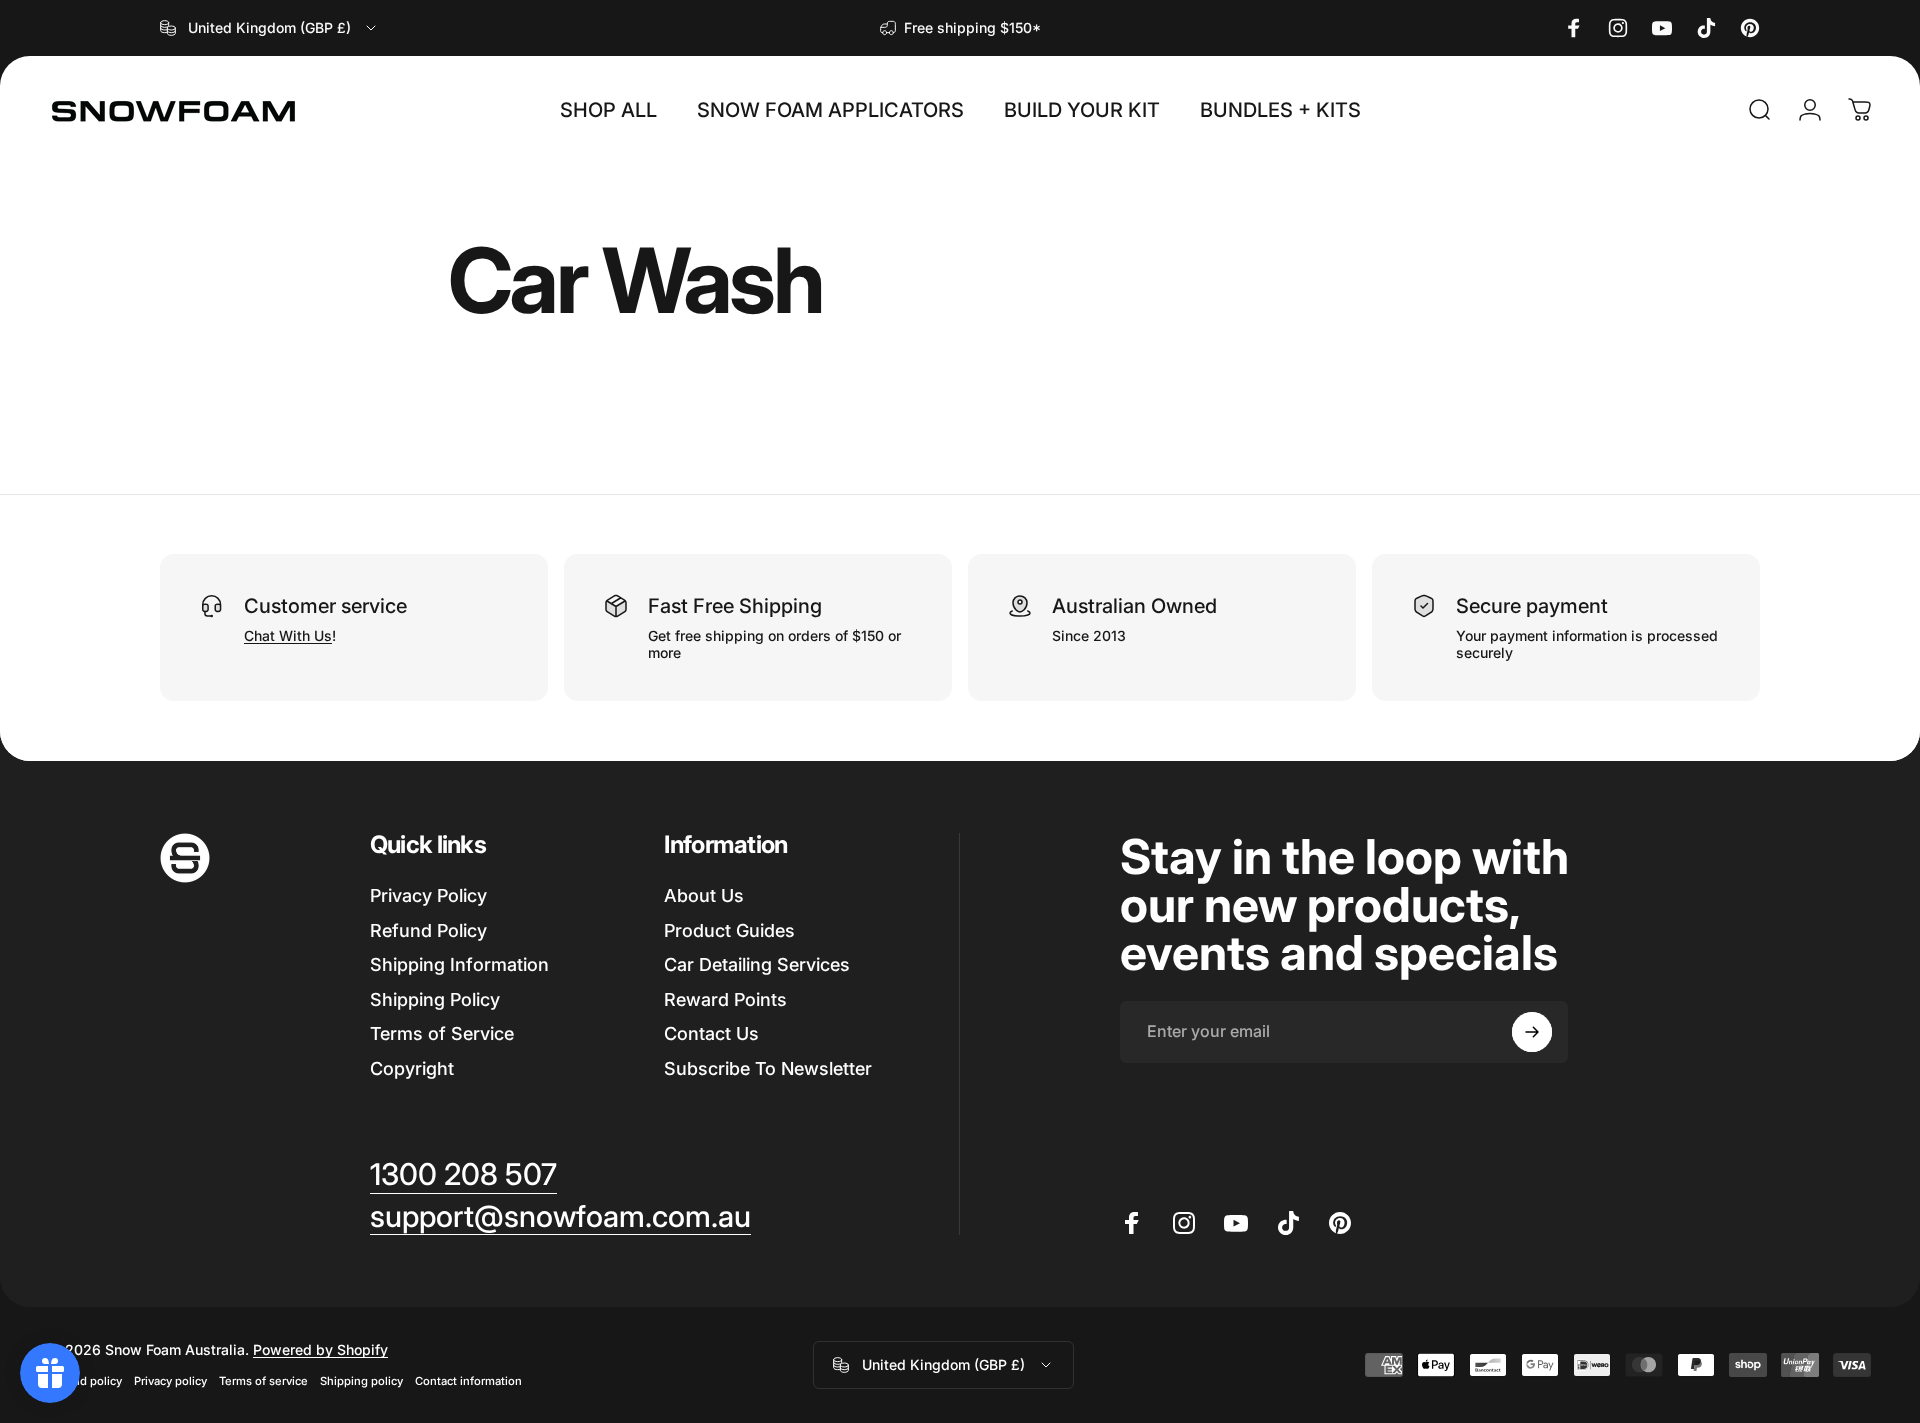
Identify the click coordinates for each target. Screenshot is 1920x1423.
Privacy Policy (428, 895)
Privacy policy (170, 1381)
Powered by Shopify (320, 1349)
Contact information (468, 1381)
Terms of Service (442, 1033)
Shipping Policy (435, 999)
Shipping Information (459, 964)
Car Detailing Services (757, 964)
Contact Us (711, 1033)
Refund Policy (428, 930)
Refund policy (85, 1381)
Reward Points (725, 999)
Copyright (412, 1068)
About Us (704, 895)
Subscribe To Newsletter (768, 1068)
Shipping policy (361, 1381)
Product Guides (729, 930)
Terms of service (263, 1381)
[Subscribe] (1532, 1032)
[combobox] (269, 28)
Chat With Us (288, 635)
